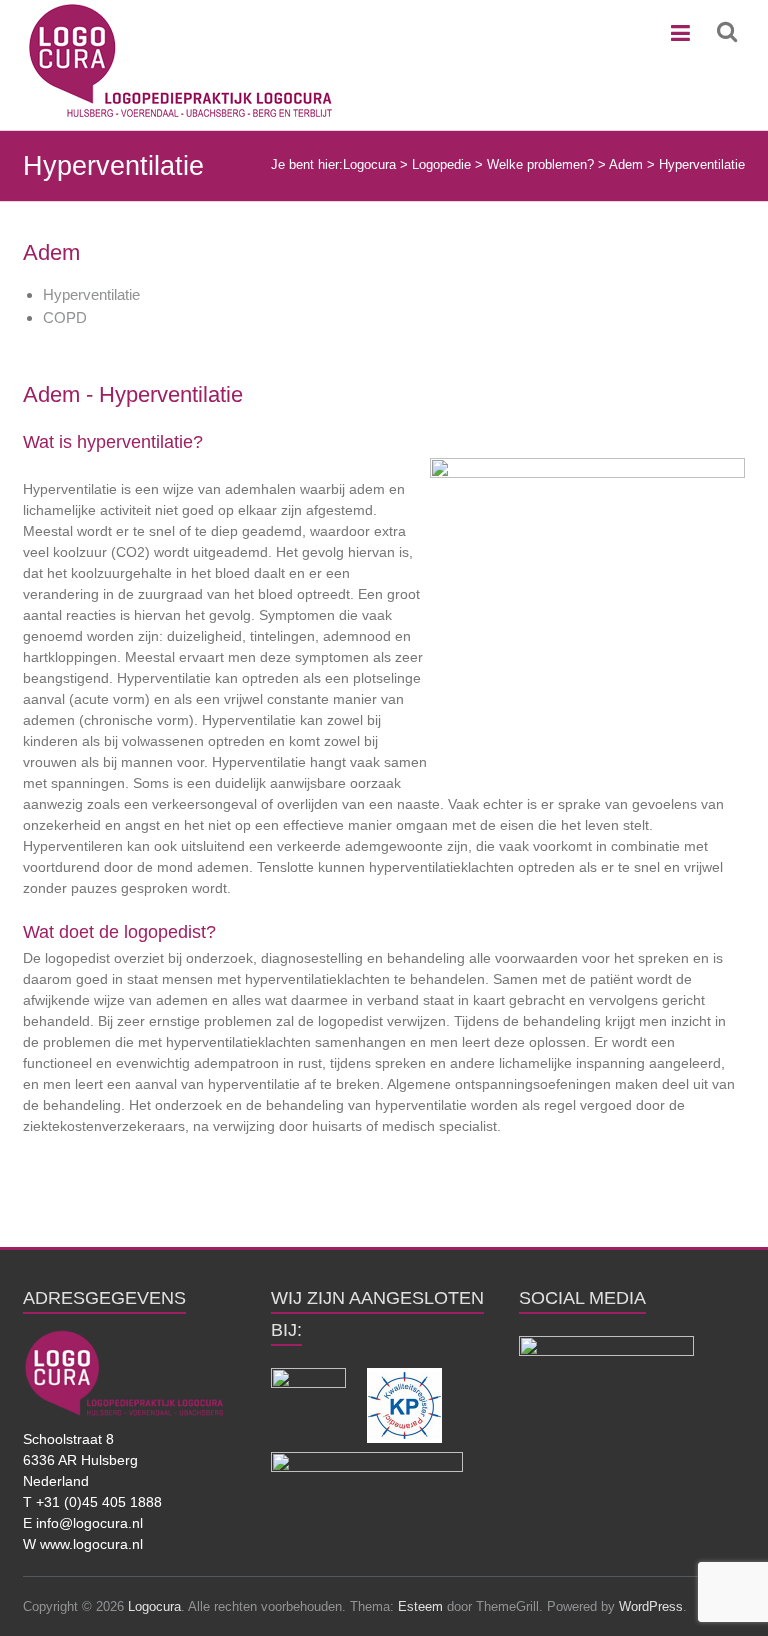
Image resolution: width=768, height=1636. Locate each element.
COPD (65, 317)
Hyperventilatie (91, 294)
